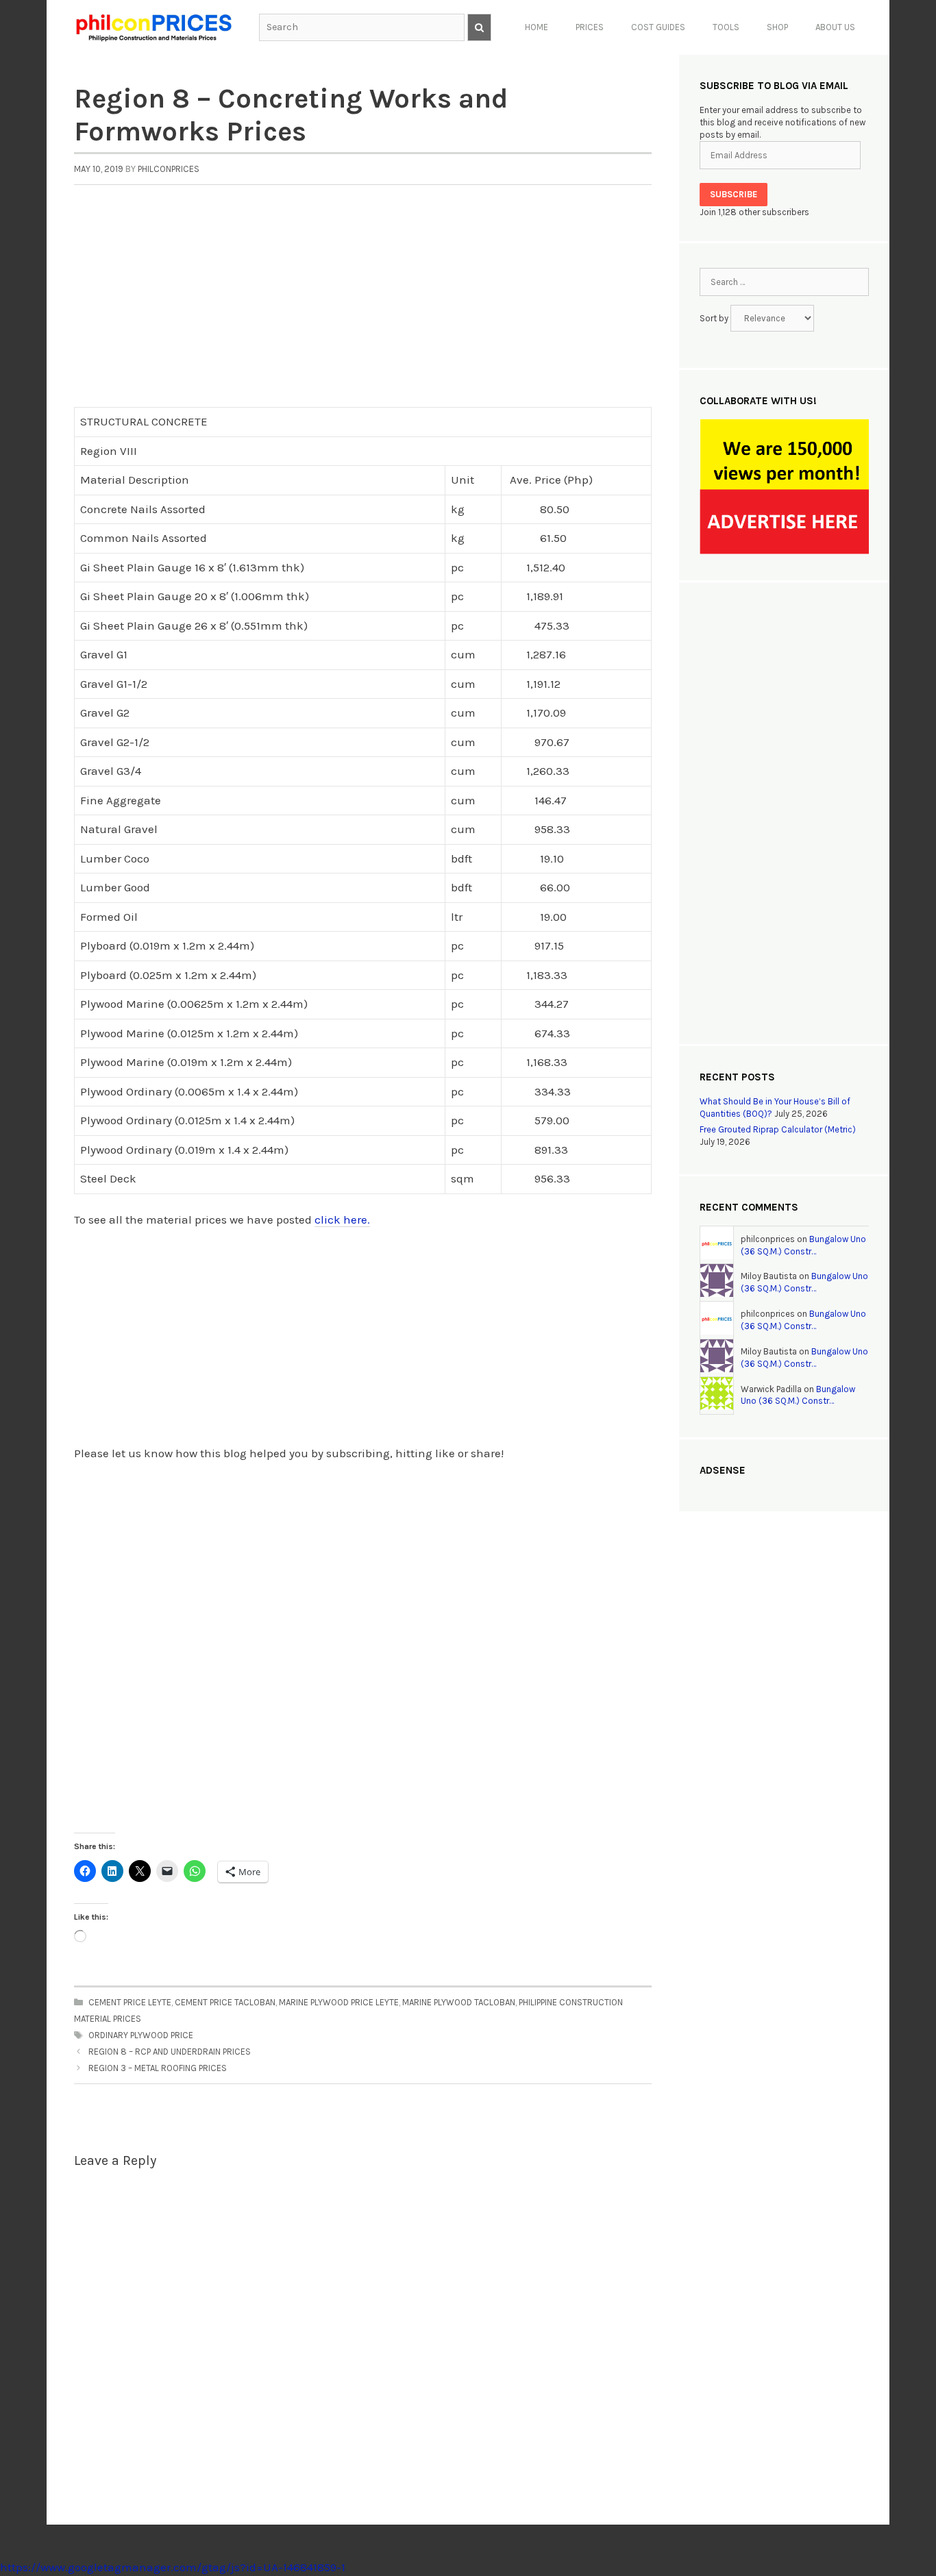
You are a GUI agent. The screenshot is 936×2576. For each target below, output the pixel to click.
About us (835, 27)
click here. (342, 1219)
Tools (726, 27)
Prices (590, 27)
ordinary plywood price (141, 2035)
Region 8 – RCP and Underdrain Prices (170, 2052)
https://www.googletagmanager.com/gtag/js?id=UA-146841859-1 (173, 2567)
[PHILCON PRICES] (153, 26)
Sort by (715, 318)
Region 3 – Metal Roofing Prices (158, 2068)
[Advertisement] (363, 304)
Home (537, 27)
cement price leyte (130, 2002)
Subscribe (734, 194)
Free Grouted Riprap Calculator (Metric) (778, 1129)
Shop (777, 27)
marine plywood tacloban (459, 2002)
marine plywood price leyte (339, 2002)
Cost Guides (658, 27)
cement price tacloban (225, 2002)
